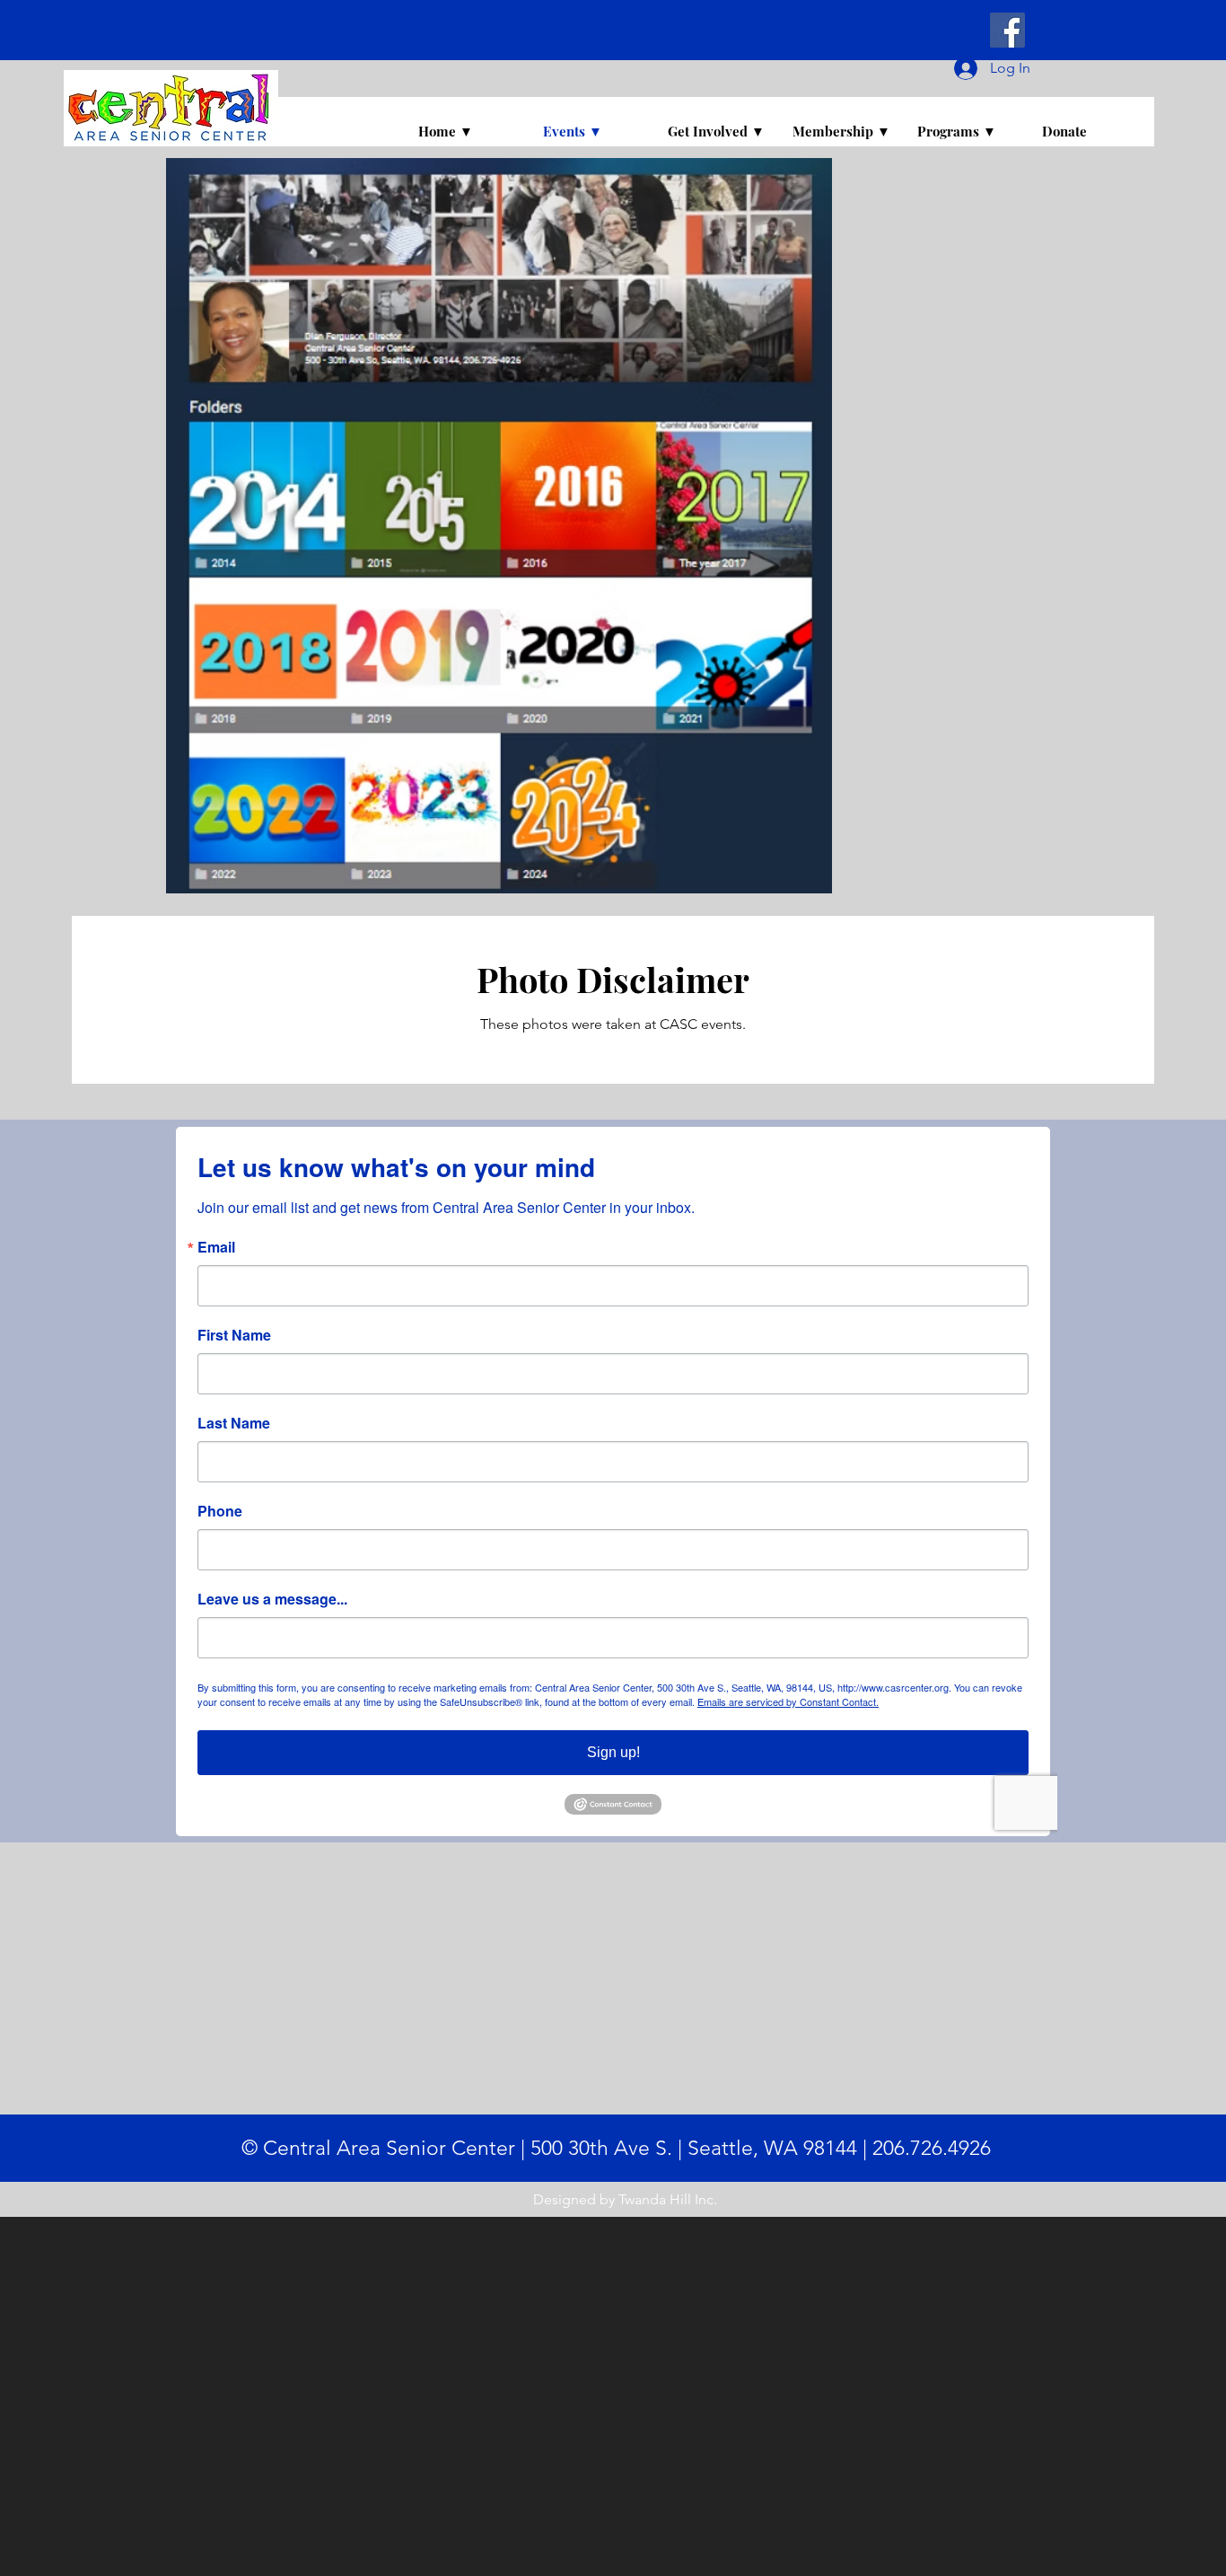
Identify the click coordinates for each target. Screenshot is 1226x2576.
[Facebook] (1007, 30)
